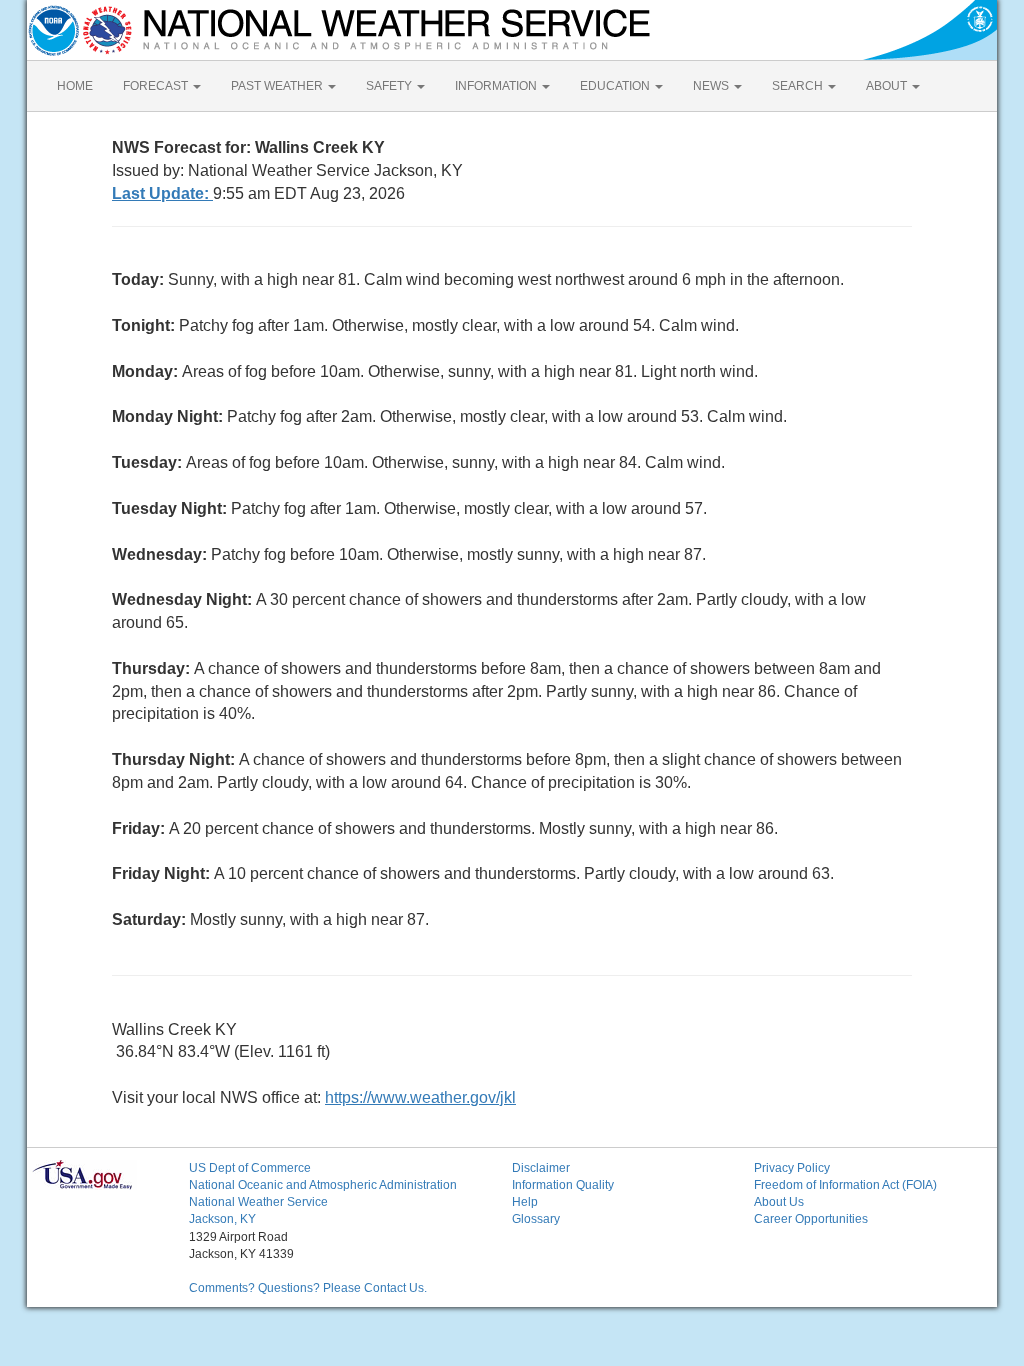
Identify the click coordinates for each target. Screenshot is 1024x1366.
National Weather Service (258, 1202)
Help (525, 1202)
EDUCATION (616, 86)
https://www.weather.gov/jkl (420, 1097)
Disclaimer (541, 1168)
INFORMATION (497, 86)
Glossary (536, 1219)
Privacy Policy (792, 1168)
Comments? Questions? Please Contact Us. (308, 1288)
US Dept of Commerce (250, 1168)
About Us (779, 1202)
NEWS (712, 86)
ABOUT (888, 86)
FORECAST (157, 86)
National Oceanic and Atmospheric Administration (323, 1185)
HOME (75, 86)
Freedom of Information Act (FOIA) (845, 1185)
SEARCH (799, 86)
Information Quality (563, 1185)
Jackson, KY (222, 1219)
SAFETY (390, 86)
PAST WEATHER (278, 86)
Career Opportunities (811, 1219)
